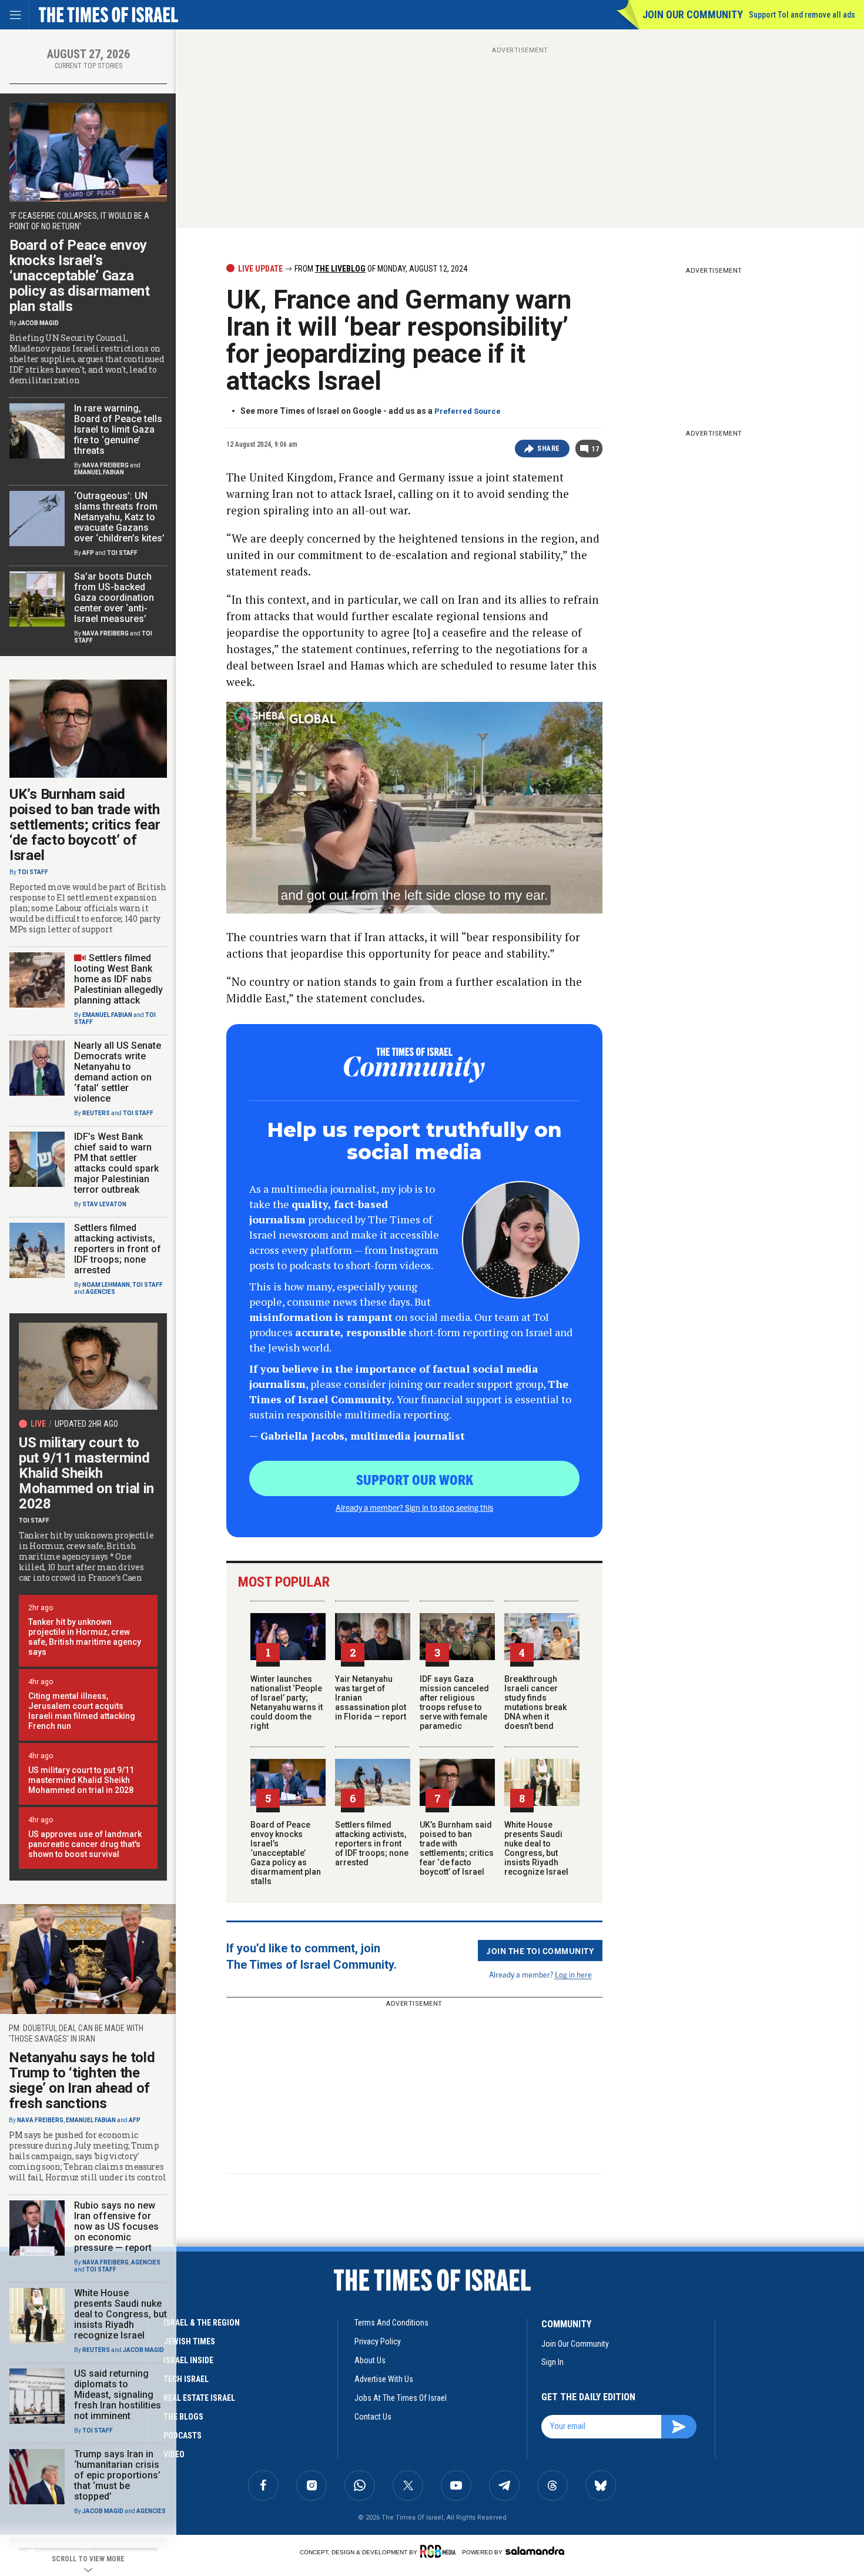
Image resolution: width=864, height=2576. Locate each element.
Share (549, 449)
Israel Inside (188, 2360)
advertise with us (384, 2379)
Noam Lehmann (106, 1285)
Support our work (415, 1479)
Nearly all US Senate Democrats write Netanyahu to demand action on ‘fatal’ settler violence (118, 1072)
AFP (88, 553)
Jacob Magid (38, 323)
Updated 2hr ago (86, 1424)
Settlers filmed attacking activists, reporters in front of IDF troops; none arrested (372, 1844)
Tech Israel (186, 2379)
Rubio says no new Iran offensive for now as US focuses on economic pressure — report (116, 2227)
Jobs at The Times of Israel (401, 2398)
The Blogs (183, 2417)
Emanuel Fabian (99, 472)
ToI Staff (122, 553)
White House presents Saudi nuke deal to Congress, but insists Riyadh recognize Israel (536, 1848)
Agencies (101, 1292)
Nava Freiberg (106, 465)
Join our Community (693, 14)
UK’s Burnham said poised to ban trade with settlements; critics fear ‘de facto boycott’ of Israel (457, 1848)
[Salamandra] (535, 2551)
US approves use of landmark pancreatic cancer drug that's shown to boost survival (85, 1844)
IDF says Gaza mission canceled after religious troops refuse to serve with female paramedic (454, 1702)
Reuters (96, 1113)
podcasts (182, 2436)
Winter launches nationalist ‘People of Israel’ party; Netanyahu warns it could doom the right (287, 1702)
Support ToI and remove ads (802, 15)
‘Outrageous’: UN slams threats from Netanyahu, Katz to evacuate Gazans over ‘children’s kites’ (119, 517)
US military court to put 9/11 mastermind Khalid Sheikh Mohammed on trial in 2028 (86, 1473)
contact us (373, 2417)
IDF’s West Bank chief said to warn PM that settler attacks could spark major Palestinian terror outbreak (116, 1163)
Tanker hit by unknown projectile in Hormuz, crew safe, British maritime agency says (85, 1637)
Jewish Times (189, 2341)
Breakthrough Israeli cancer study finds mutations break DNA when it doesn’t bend (535, 1702)
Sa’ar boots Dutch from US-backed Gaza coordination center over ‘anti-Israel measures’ (114, 598)
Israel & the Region (202, 2323)
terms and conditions (391, 2323)
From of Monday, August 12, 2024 (380, 269)
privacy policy (378, 2341)
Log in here (573, 1974)
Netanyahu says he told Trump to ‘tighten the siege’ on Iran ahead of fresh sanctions (82, 2080)
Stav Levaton (104, 1204)
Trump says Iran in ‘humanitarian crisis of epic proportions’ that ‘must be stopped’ (117, 2475)
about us (370, 2360)
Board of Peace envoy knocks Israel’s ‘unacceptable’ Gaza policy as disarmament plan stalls (286, 1853)
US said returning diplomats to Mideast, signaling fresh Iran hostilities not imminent (118, 2395)
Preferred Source (468, 411)
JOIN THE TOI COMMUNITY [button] (540, 1951)
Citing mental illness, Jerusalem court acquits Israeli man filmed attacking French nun (82, 1711)
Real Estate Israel (199, 2398)
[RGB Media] (440, 2551)
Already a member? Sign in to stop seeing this (414, 1507)
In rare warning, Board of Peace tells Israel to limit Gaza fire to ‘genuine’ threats (118, 429)
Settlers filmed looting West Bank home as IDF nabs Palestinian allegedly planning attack (118, 979)
